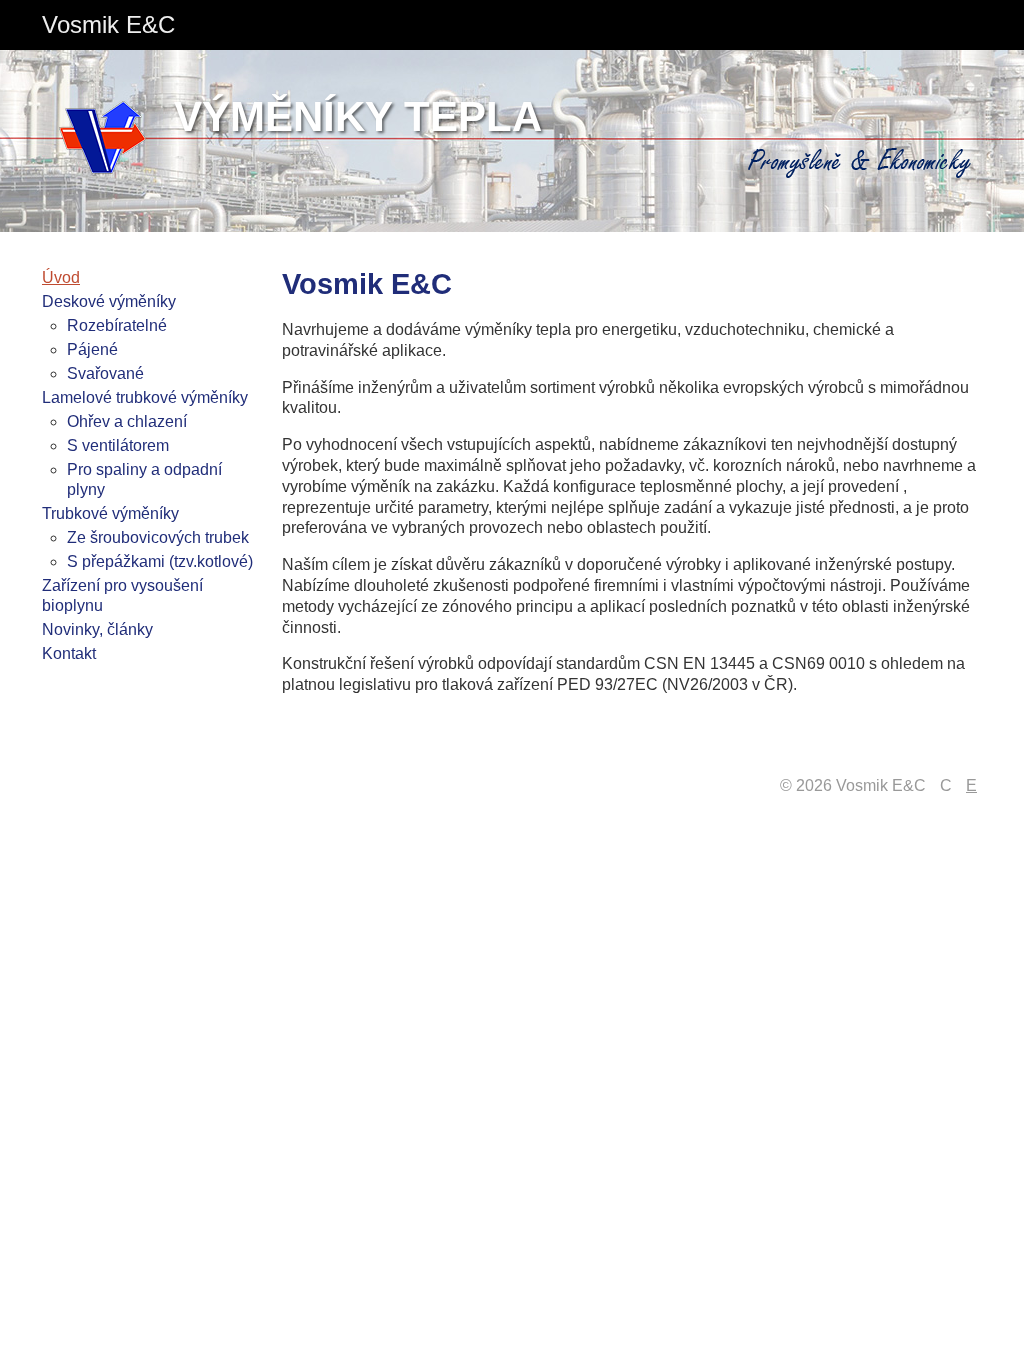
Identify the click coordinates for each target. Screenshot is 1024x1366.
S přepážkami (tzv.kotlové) (160, 561)
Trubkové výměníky (110, 513)
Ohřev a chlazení (127, 421)
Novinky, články (97, 629)
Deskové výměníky (109, 301)
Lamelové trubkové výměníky (145, 397)
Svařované (105, 373)
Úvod (61, 277)
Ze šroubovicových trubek (158, 537)
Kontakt (69, 653)
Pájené (92, 349)
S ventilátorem (118, 445)
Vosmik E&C (108, 24)
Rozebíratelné (117, 325)
